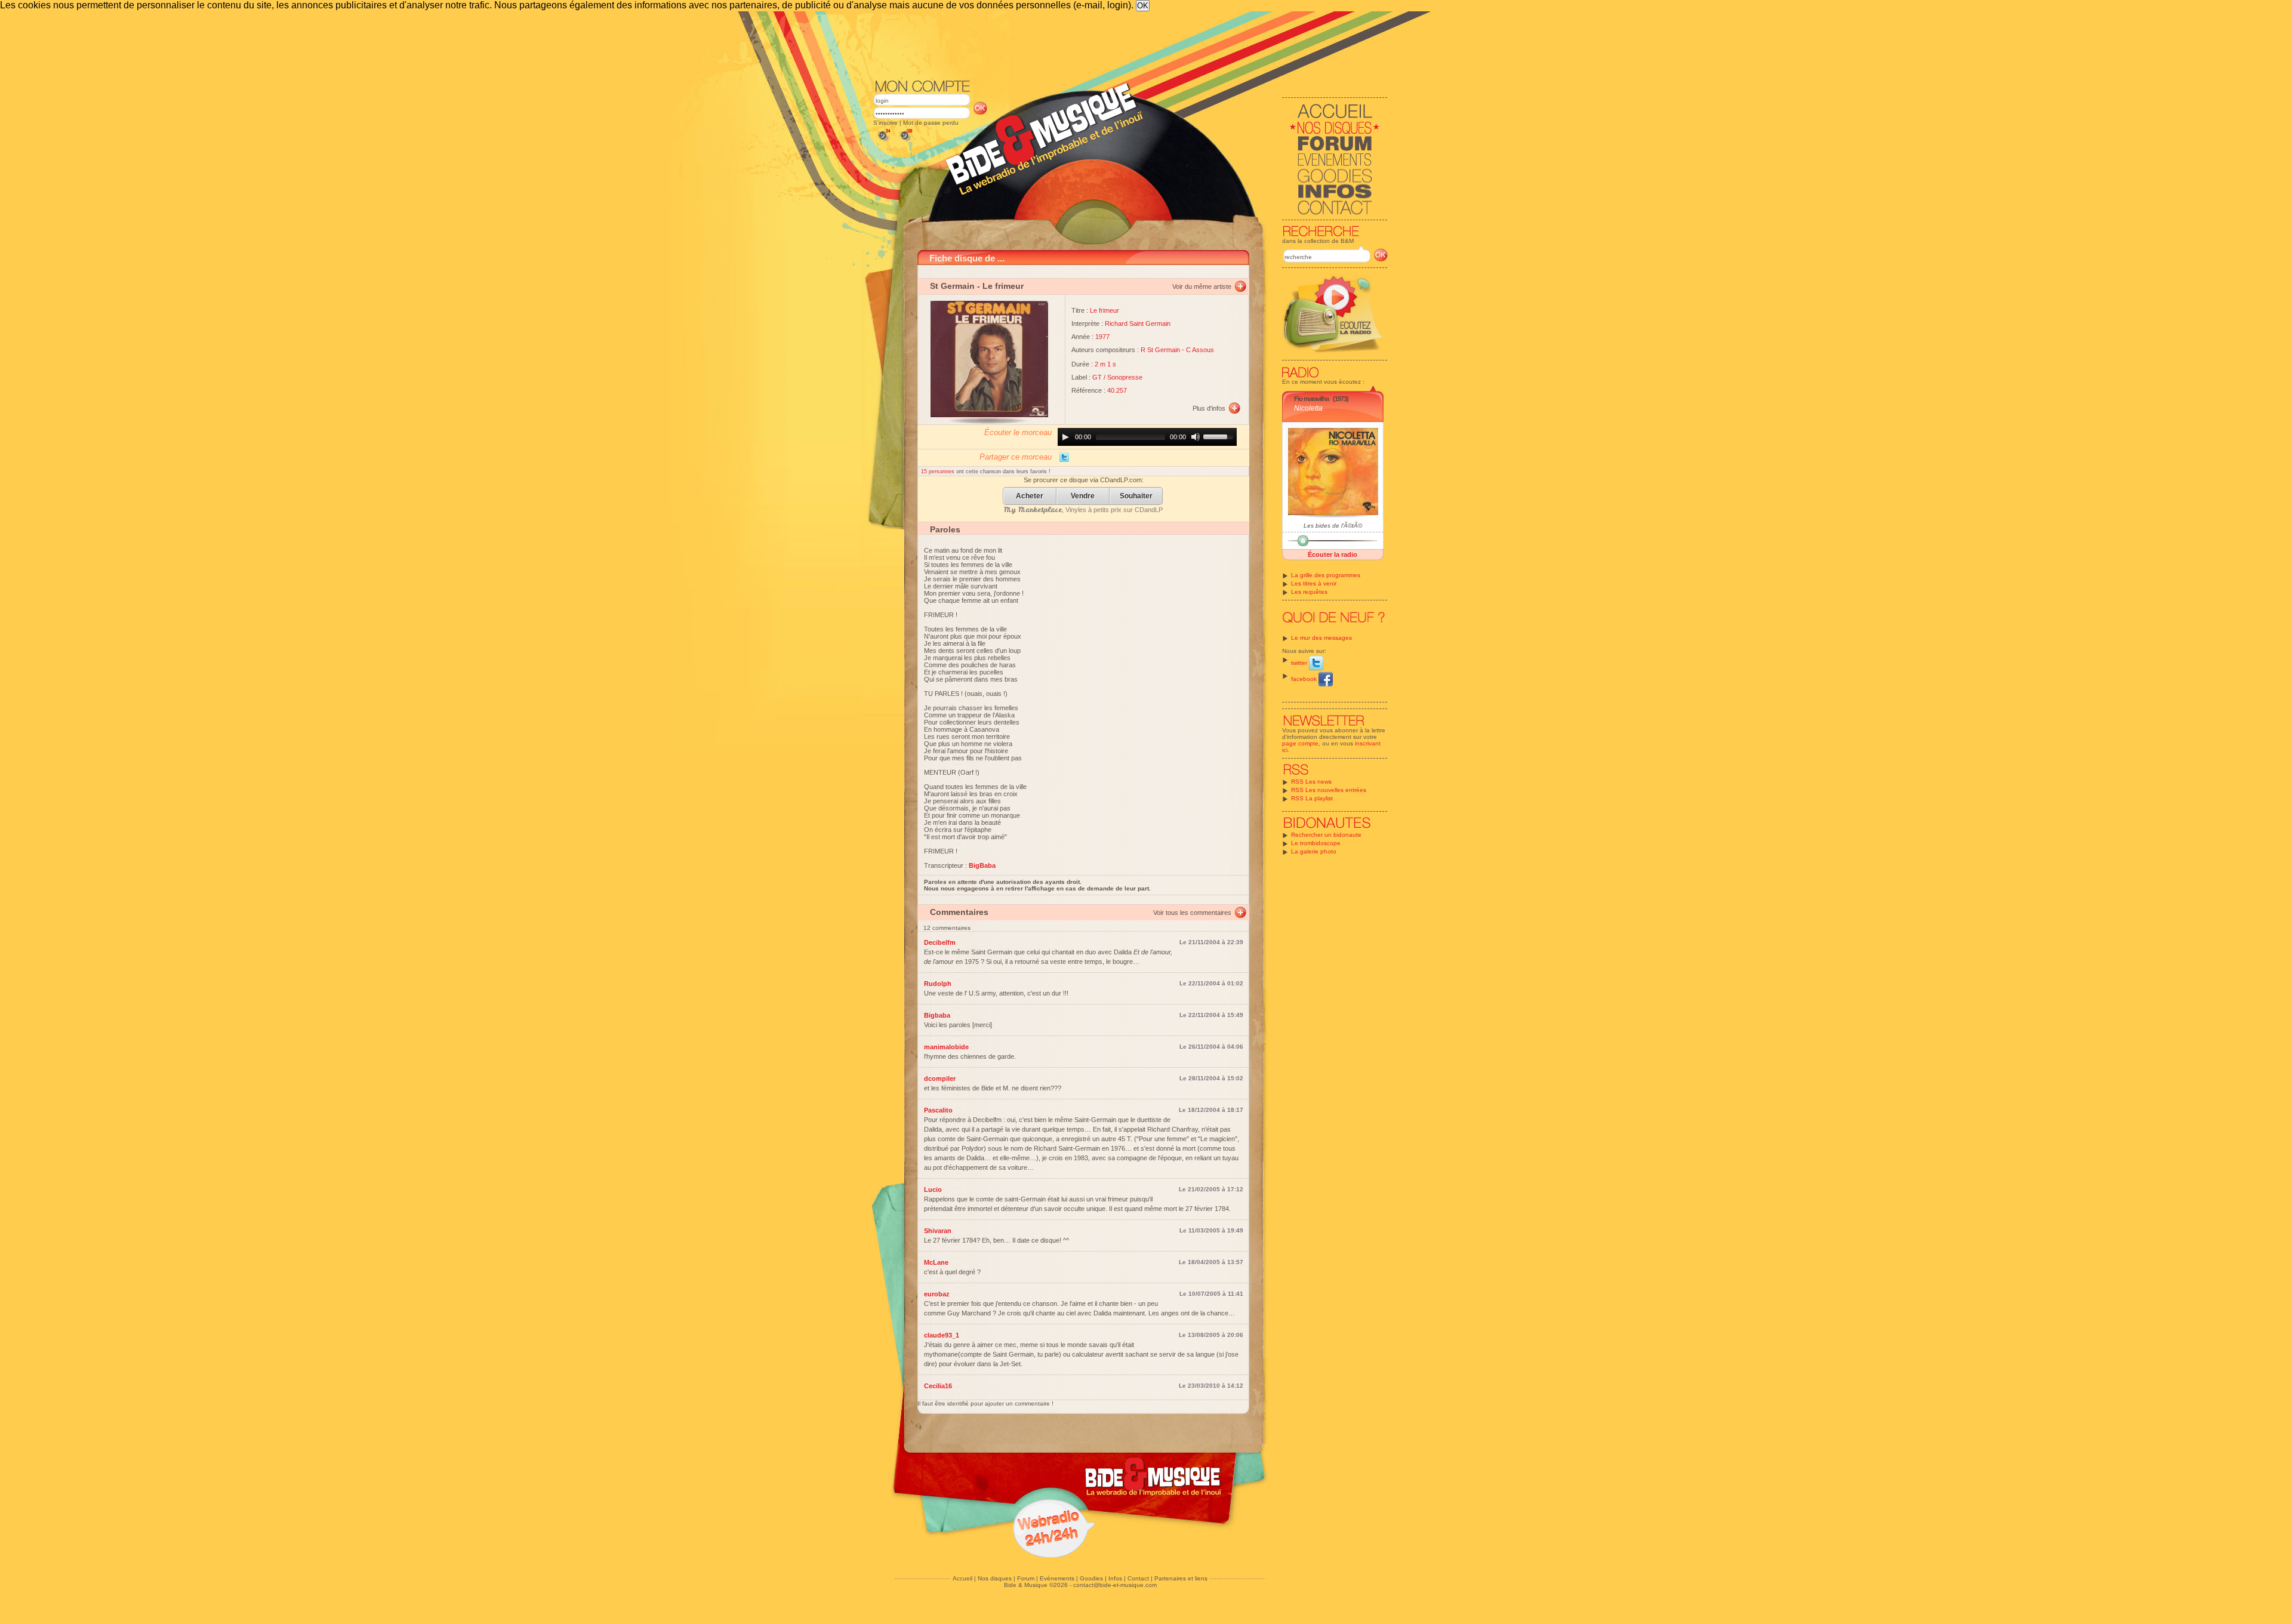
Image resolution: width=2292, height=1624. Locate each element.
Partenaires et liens (1181, 1578)
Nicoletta (1308, 408)
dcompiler (940, 1078)
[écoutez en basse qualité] (883, 141)
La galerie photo (1314, 851)
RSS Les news (1311, 782)
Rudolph (938, 984)
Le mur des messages (1321, 638)
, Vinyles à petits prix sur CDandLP (1083, 510)
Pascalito (938, 1110)
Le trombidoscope (1316, 843)
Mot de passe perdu (931, 123)
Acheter (1030, 496)
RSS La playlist (1312, 798)
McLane (936, 1262)
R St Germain (1160, 350)
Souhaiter (1136, 496)
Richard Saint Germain (1138, 323)
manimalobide (946, 1047)
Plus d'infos (1209, 408)
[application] (1147, 437)
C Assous (1200, 350)
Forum (1026, 1578)
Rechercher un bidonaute (1326, 835)
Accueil (962, 1578)
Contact (1138, 1578)
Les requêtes (1309, 592)
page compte (1300, 743)
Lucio (933, 1190)
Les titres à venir (1314, 583)
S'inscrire (885, 123)
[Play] (1065, 437)
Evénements (1057, 1578)
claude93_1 (942, 1335)
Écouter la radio (1333, 554)
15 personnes (939, 472)
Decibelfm (940, 942)
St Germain (952, 286)
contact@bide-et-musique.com (1115, 1585)
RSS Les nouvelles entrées (1329, 790)
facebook (1305, 679)
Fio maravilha (1311, 399)
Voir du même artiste (1202, 286)
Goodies (1091, 1578)
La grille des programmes (1326, 575)
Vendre (1083, 496)
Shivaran (938, 1231)
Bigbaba (937, 1015)
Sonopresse (1125, 377)
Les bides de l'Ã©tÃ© (1333, 526)
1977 (1102, 337)
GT (1097, 377)
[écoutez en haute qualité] (905, 141)
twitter (1300, 663)
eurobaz (937, 1294)
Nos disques (995, 1578)
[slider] (1220, 436)
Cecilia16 (938, 1386)
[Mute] (1196, 437)
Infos (1115, 1578)
